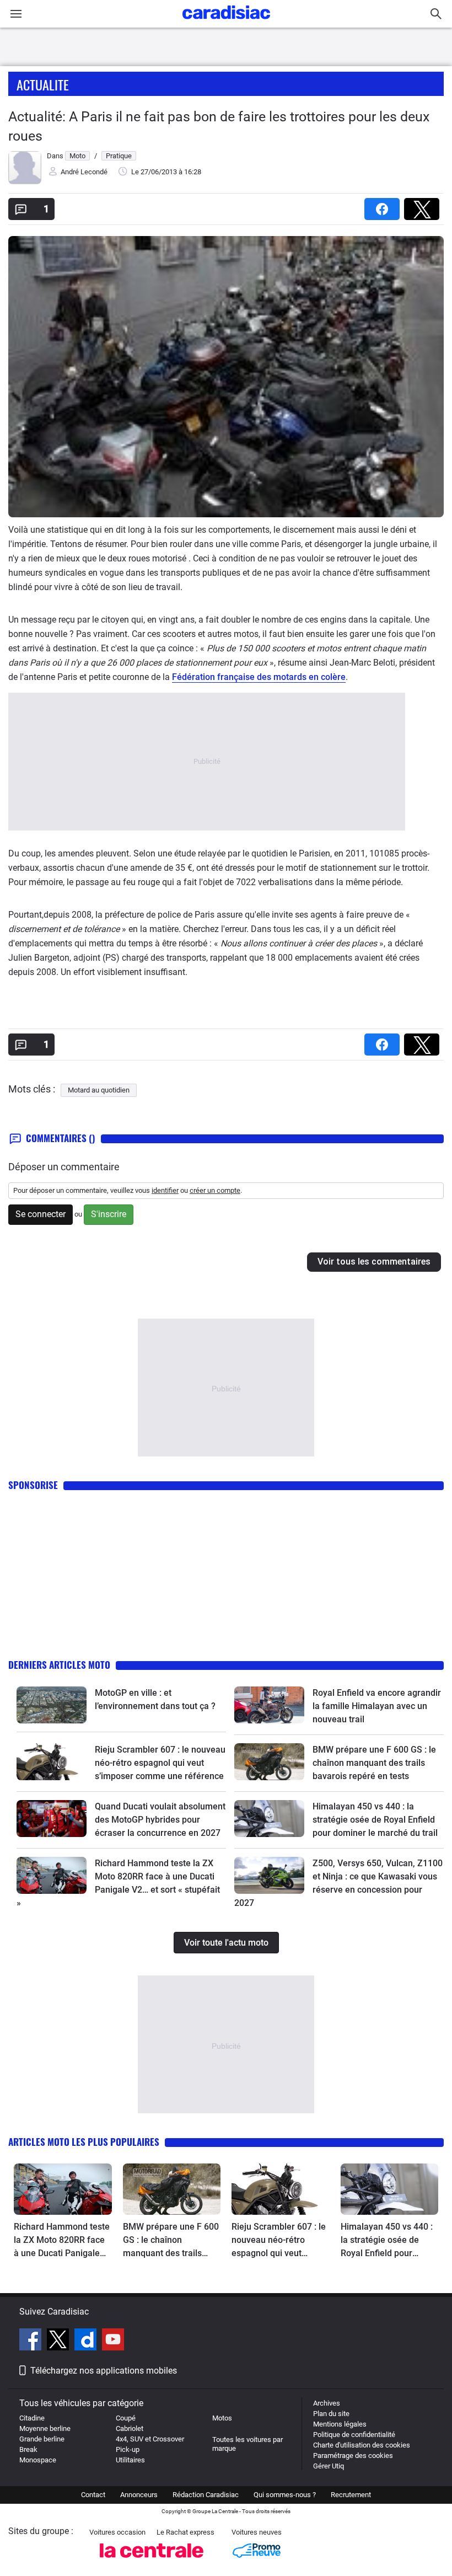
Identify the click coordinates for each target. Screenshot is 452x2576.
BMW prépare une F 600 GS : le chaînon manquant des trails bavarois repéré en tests (374, 1763)
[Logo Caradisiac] (226, 22)
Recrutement (351, 2495)
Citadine (32, 2418)
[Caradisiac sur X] (59, 2341)
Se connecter (41, 1214)
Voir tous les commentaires (374, 1262)
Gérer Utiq (329, 2466)
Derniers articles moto (59, 1665)
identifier (165, 1190)
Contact (93, 2495)
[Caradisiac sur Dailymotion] (87, 2341)
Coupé (126, 2418)
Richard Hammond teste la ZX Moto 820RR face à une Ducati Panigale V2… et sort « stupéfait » (62, 2241)
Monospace (38, 2460)
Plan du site (331, 2414)
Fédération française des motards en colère (259, 677)
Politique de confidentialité (354, 2435)
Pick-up (128, 2449)
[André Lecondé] (25, 182)
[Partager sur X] (424, 205)
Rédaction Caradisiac (206, 2495)
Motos (222, 2418)
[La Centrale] (152, 2561)
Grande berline (42, 2439)
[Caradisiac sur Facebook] (32, 2341)
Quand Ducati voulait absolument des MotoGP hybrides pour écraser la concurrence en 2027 (160, 1820)
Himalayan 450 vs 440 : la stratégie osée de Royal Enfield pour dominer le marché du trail (375, 1820)
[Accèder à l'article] (52, 1705)
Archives (327, 2403)
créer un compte (215, 1190)
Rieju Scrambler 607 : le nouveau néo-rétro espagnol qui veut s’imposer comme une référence (160, 1763)
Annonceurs (139, 2495)
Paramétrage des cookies (353, 2455)
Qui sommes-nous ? (285, 2495)
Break (28, 2449)
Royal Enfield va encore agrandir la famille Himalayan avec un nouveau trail (377, 1706)
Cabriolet (130, 2428)
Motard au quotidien (99, 1090)
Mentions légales (340, 2424)
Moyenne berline (45, 2428)
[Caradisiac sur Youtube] (113, 2341)
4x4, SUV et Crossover (150, 2439)
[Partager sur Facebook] (384, 205)
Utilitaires (130, 2460)
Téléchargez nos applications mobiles (104, 2371)
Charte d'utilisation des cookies (362, 2445)
